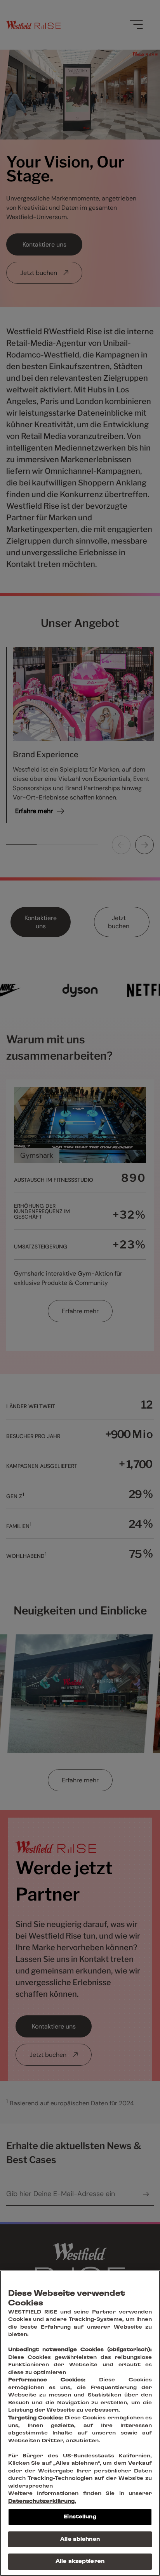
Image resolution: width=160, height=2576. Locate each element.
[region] (80, 2423)
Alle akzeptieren (80, 2561)
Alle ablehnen (80, 2539)
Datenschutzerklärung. (42, 2501)
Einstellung (80, 2517)
